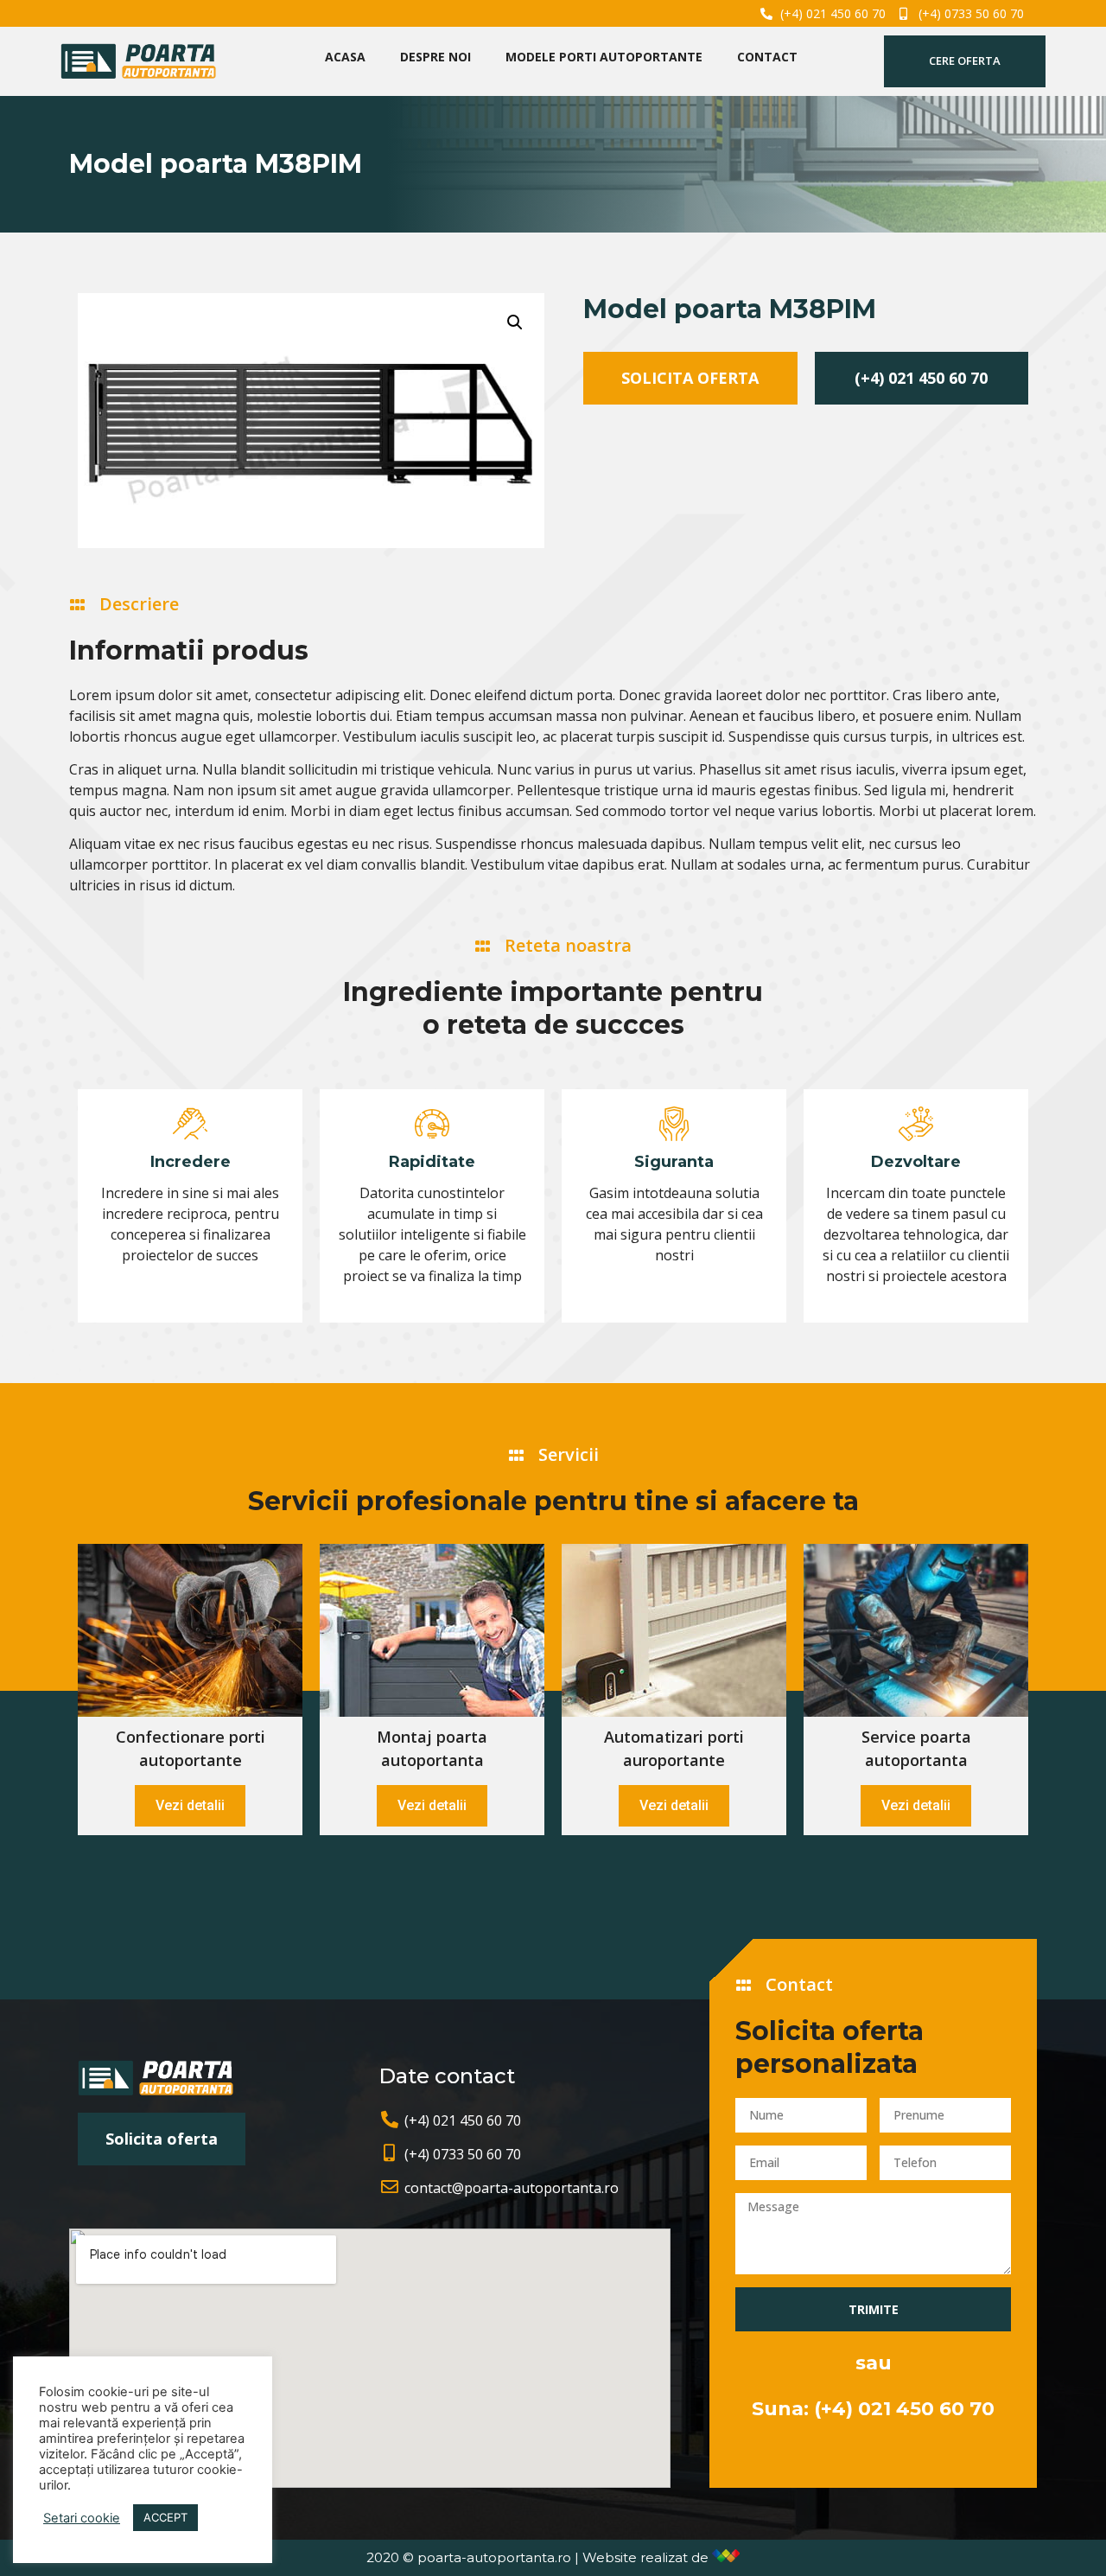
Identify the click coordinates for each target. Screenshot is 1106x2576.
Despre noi (435, 57)
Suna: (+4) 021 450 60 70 (873, 2409)
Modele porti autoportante (604, 57)
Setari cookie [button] (82, 2518)
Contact (767, 57)
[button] (965, 61)
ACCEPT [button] (165, 2517)
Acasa (345, 57)
